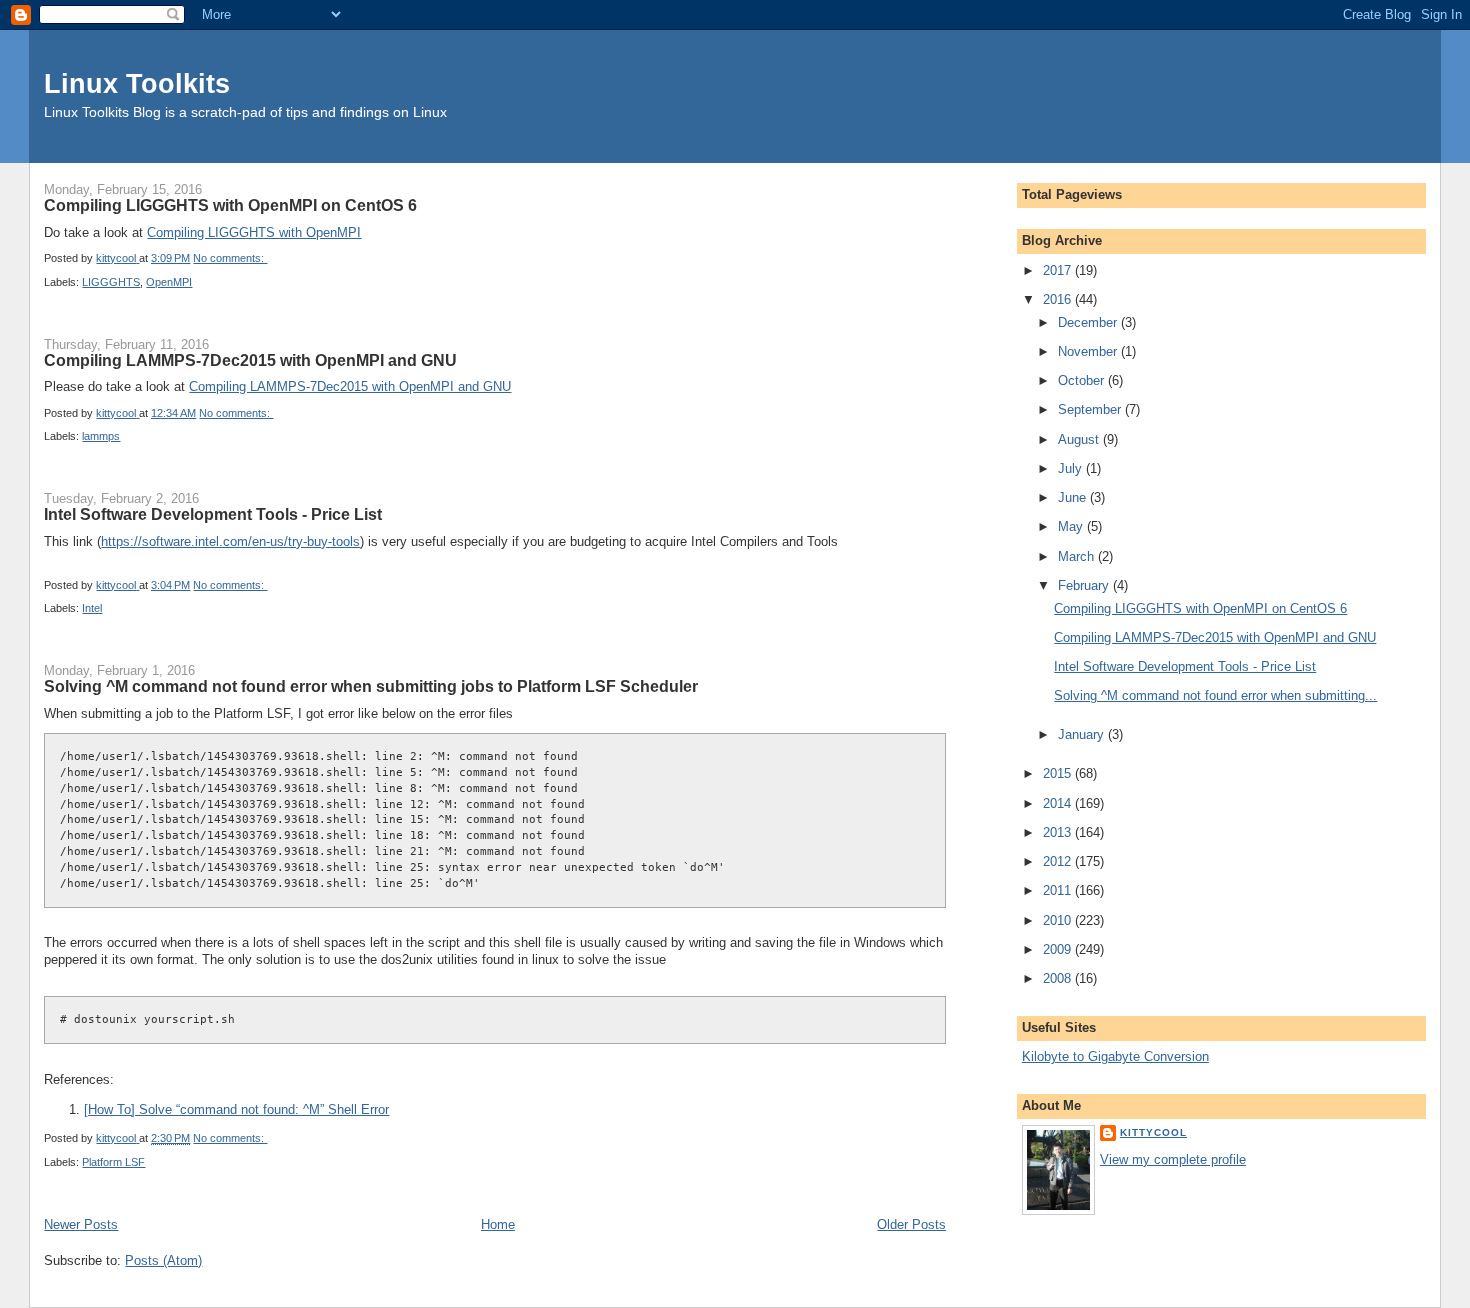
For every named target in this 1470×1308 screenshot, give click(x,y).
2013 (1059, 832)
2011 (1059, 890)
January (1083, 734)
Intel (92, 608)
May (1072, 526)
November (1089, 351)
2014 (1059, 803)
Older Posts (911, 1224)
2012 (1059, 861)
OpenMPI (169, 282)
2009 (1059, 949)
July (1072, 468)
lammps (101, 436)
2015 (1059, 773)
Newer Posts (81, 1224)
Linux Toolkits (137, 83)
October (1083, 380)
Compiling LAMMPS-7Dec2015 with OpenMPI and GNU (250, 360)
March (1078, 556)
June (1074, 497)
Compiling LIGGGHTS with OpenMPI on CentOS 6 (230, 205)
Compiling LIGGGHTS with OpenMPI (254, 232)
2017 (1059, 270)
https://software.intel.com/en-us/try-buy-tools (230, 541)
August (1080, 439)
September (1091, 409)
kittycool (1153, 1132)
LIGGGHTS (111, 282)
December (1089, 322)
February (1085, 585)
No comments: (230, 258)
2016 (1059, 299)
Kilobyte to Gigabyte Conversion (1115, 1056)
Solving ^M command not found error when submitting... (1215, 695)
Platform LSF (113, 1162)
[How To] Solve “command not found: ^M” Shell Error (236, 1109)
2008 (1059, 978)
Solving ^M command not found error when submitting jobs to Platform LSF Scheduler (371, 686)
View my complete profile (1173, 1159)
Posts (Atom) (163, 1260)
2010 (1059, 920)
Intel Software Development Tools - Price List (213, 514)
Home (498, 1224)
